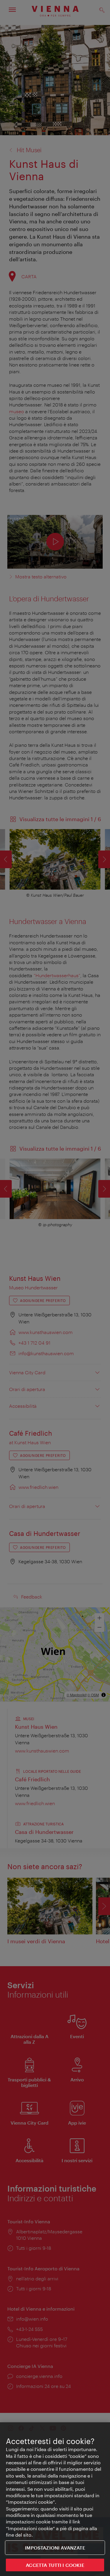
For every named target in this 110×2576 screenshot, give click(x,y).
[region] (55, 2499)
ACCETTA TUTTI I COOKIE (55, 2565)
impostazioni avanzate (55, 2548)
